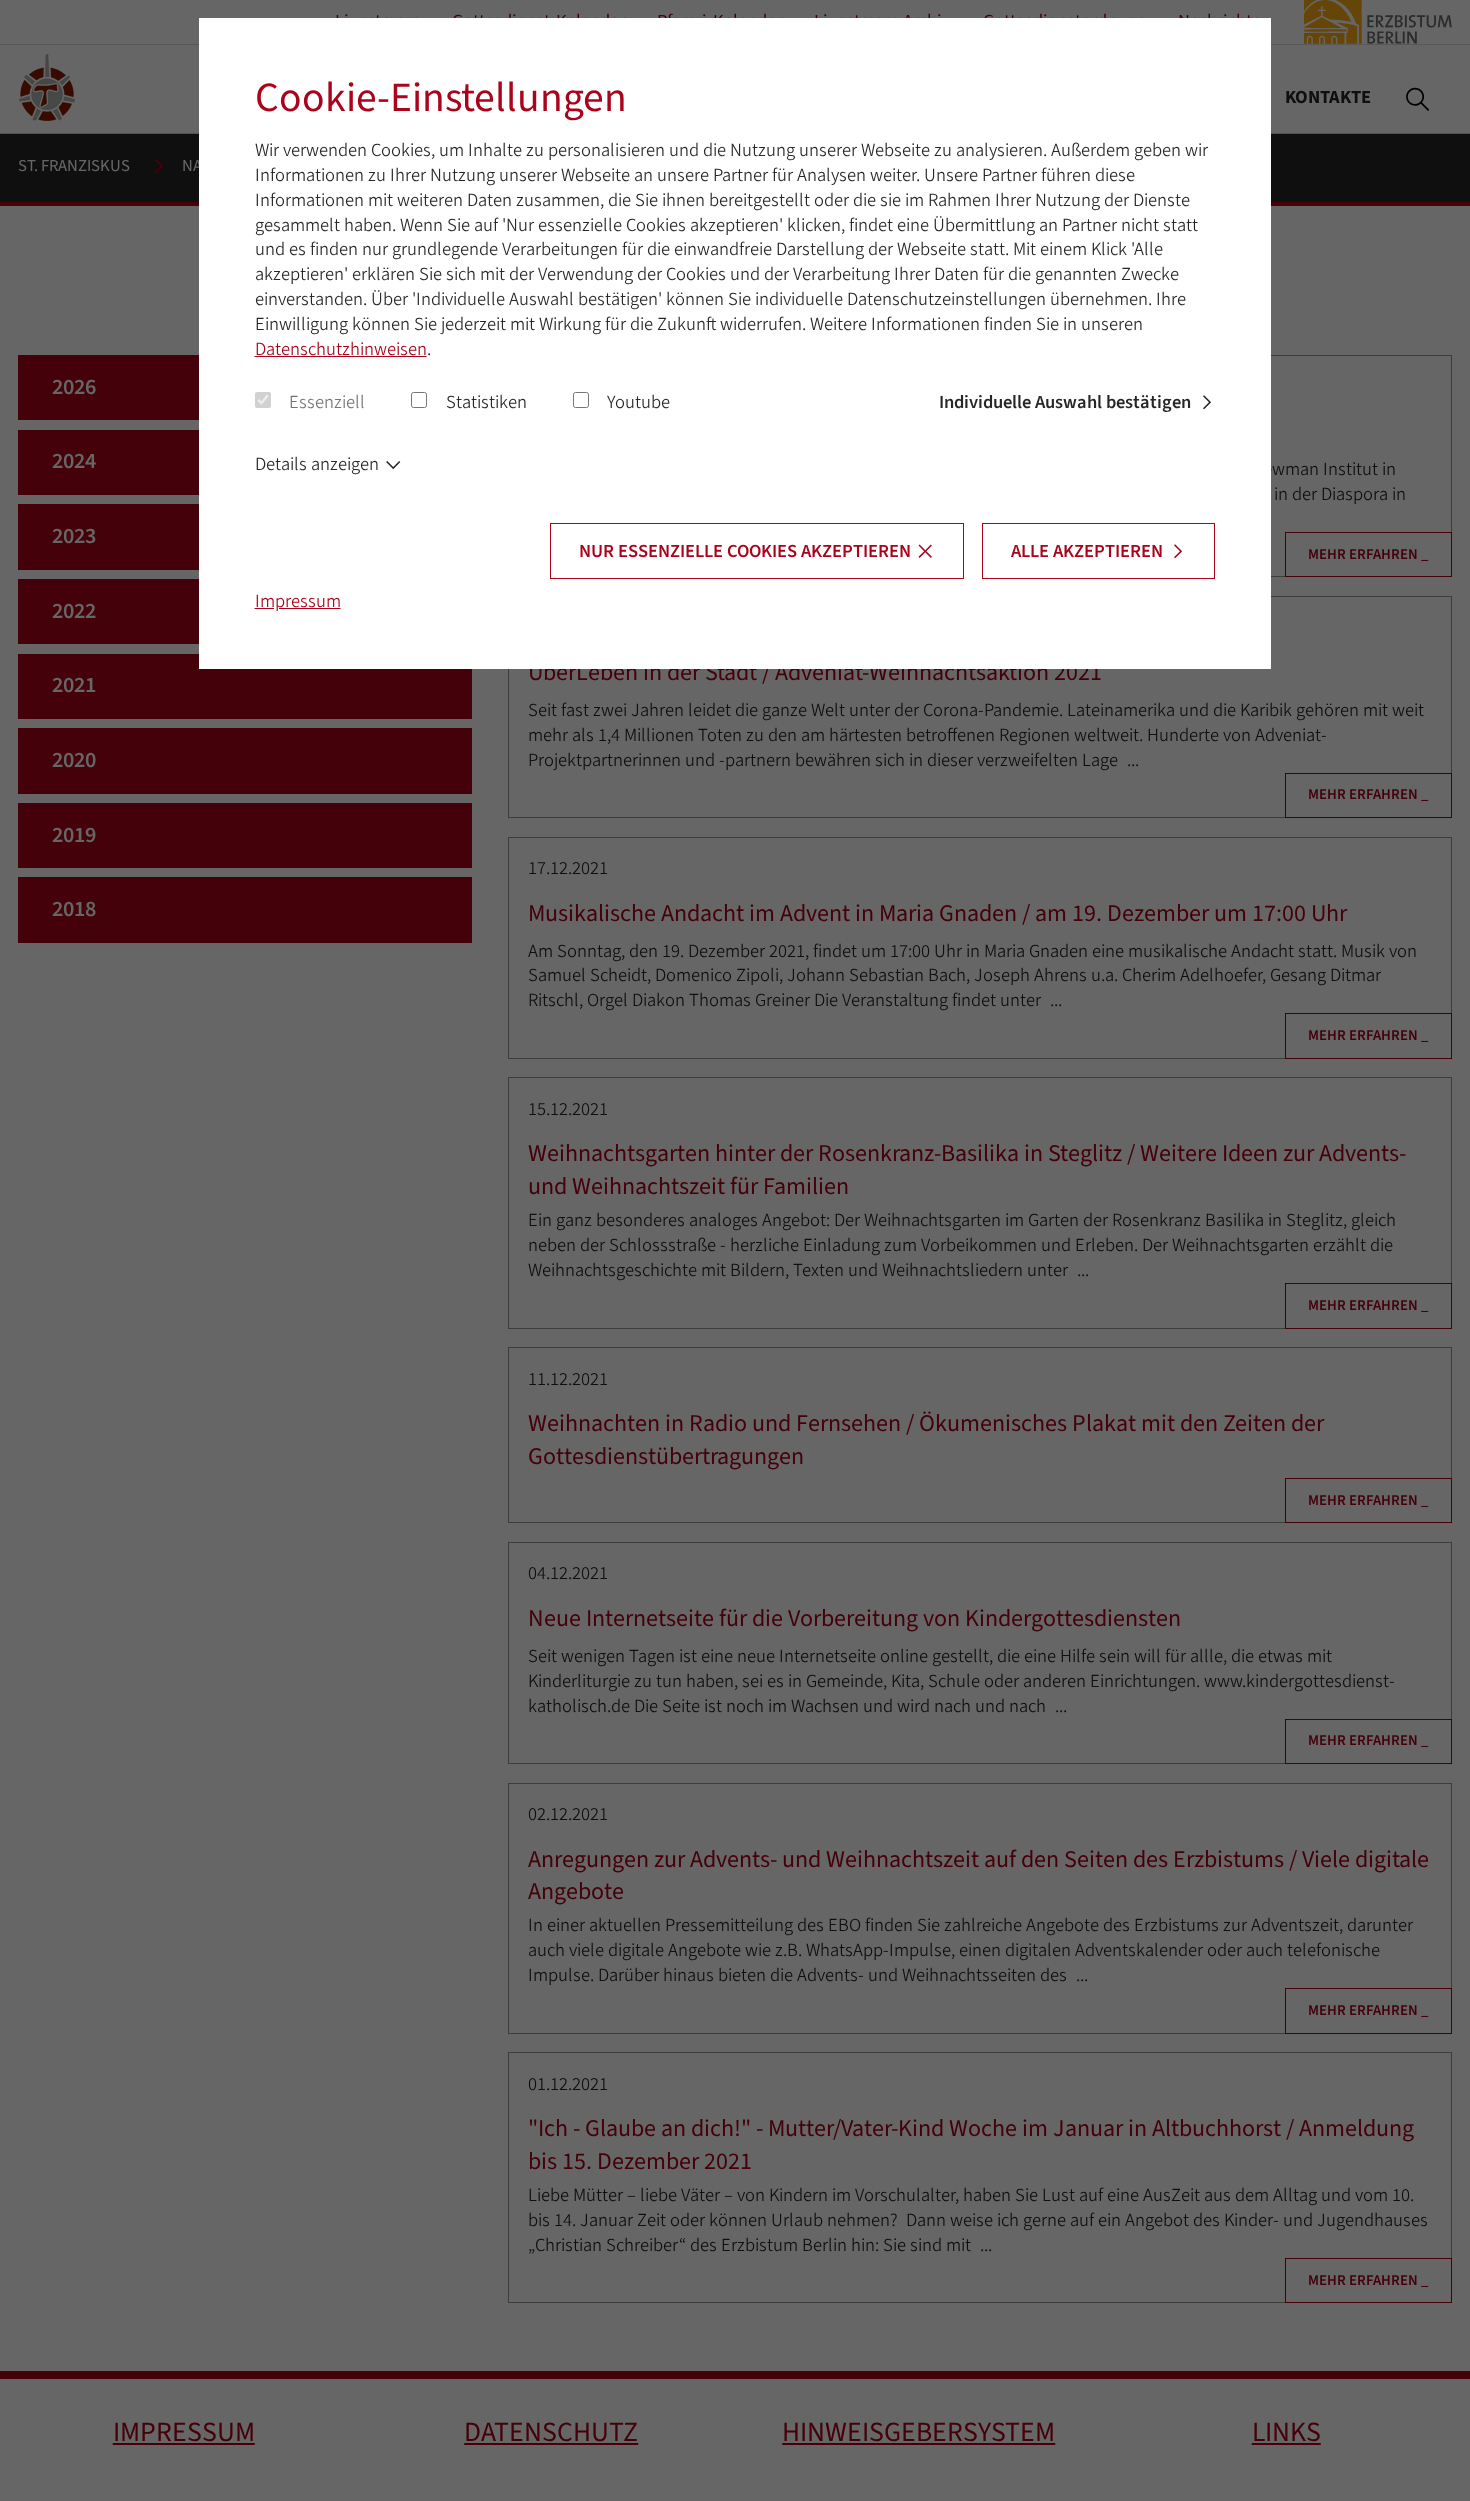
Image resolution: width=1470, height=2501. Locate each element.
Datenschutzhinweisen (341, 349)
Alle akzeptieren (1087, 551)
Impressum (298, 601)
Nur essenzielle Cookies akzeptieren (745, 551)
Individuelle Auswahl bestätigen (1065, 402)
